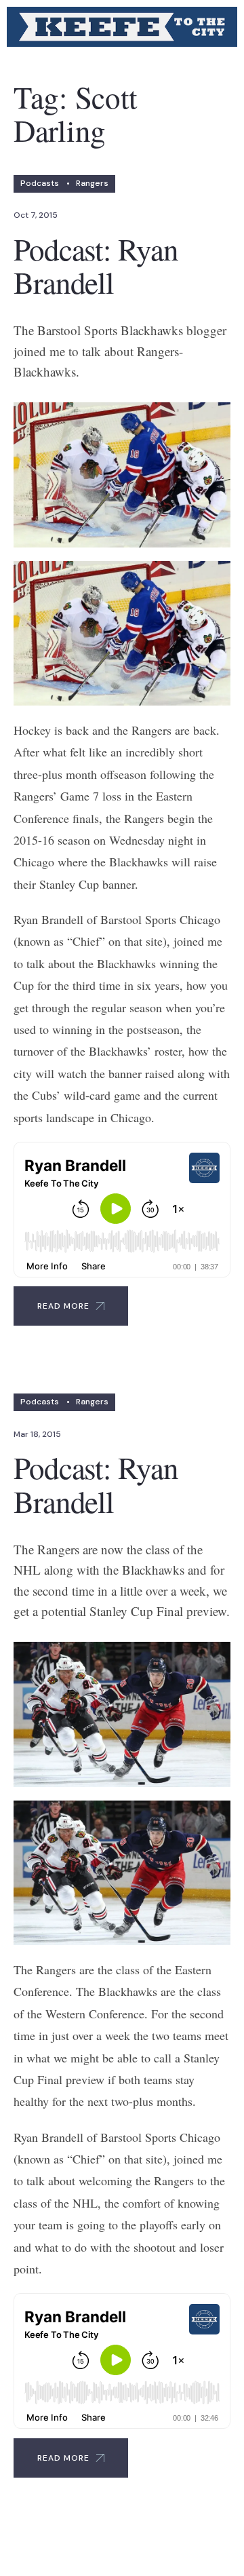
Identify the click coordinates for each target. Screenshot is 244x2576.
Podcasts (40, 183)
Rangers (92, 183)
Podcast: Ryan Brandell (96, 266)
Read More (63, 1306)
